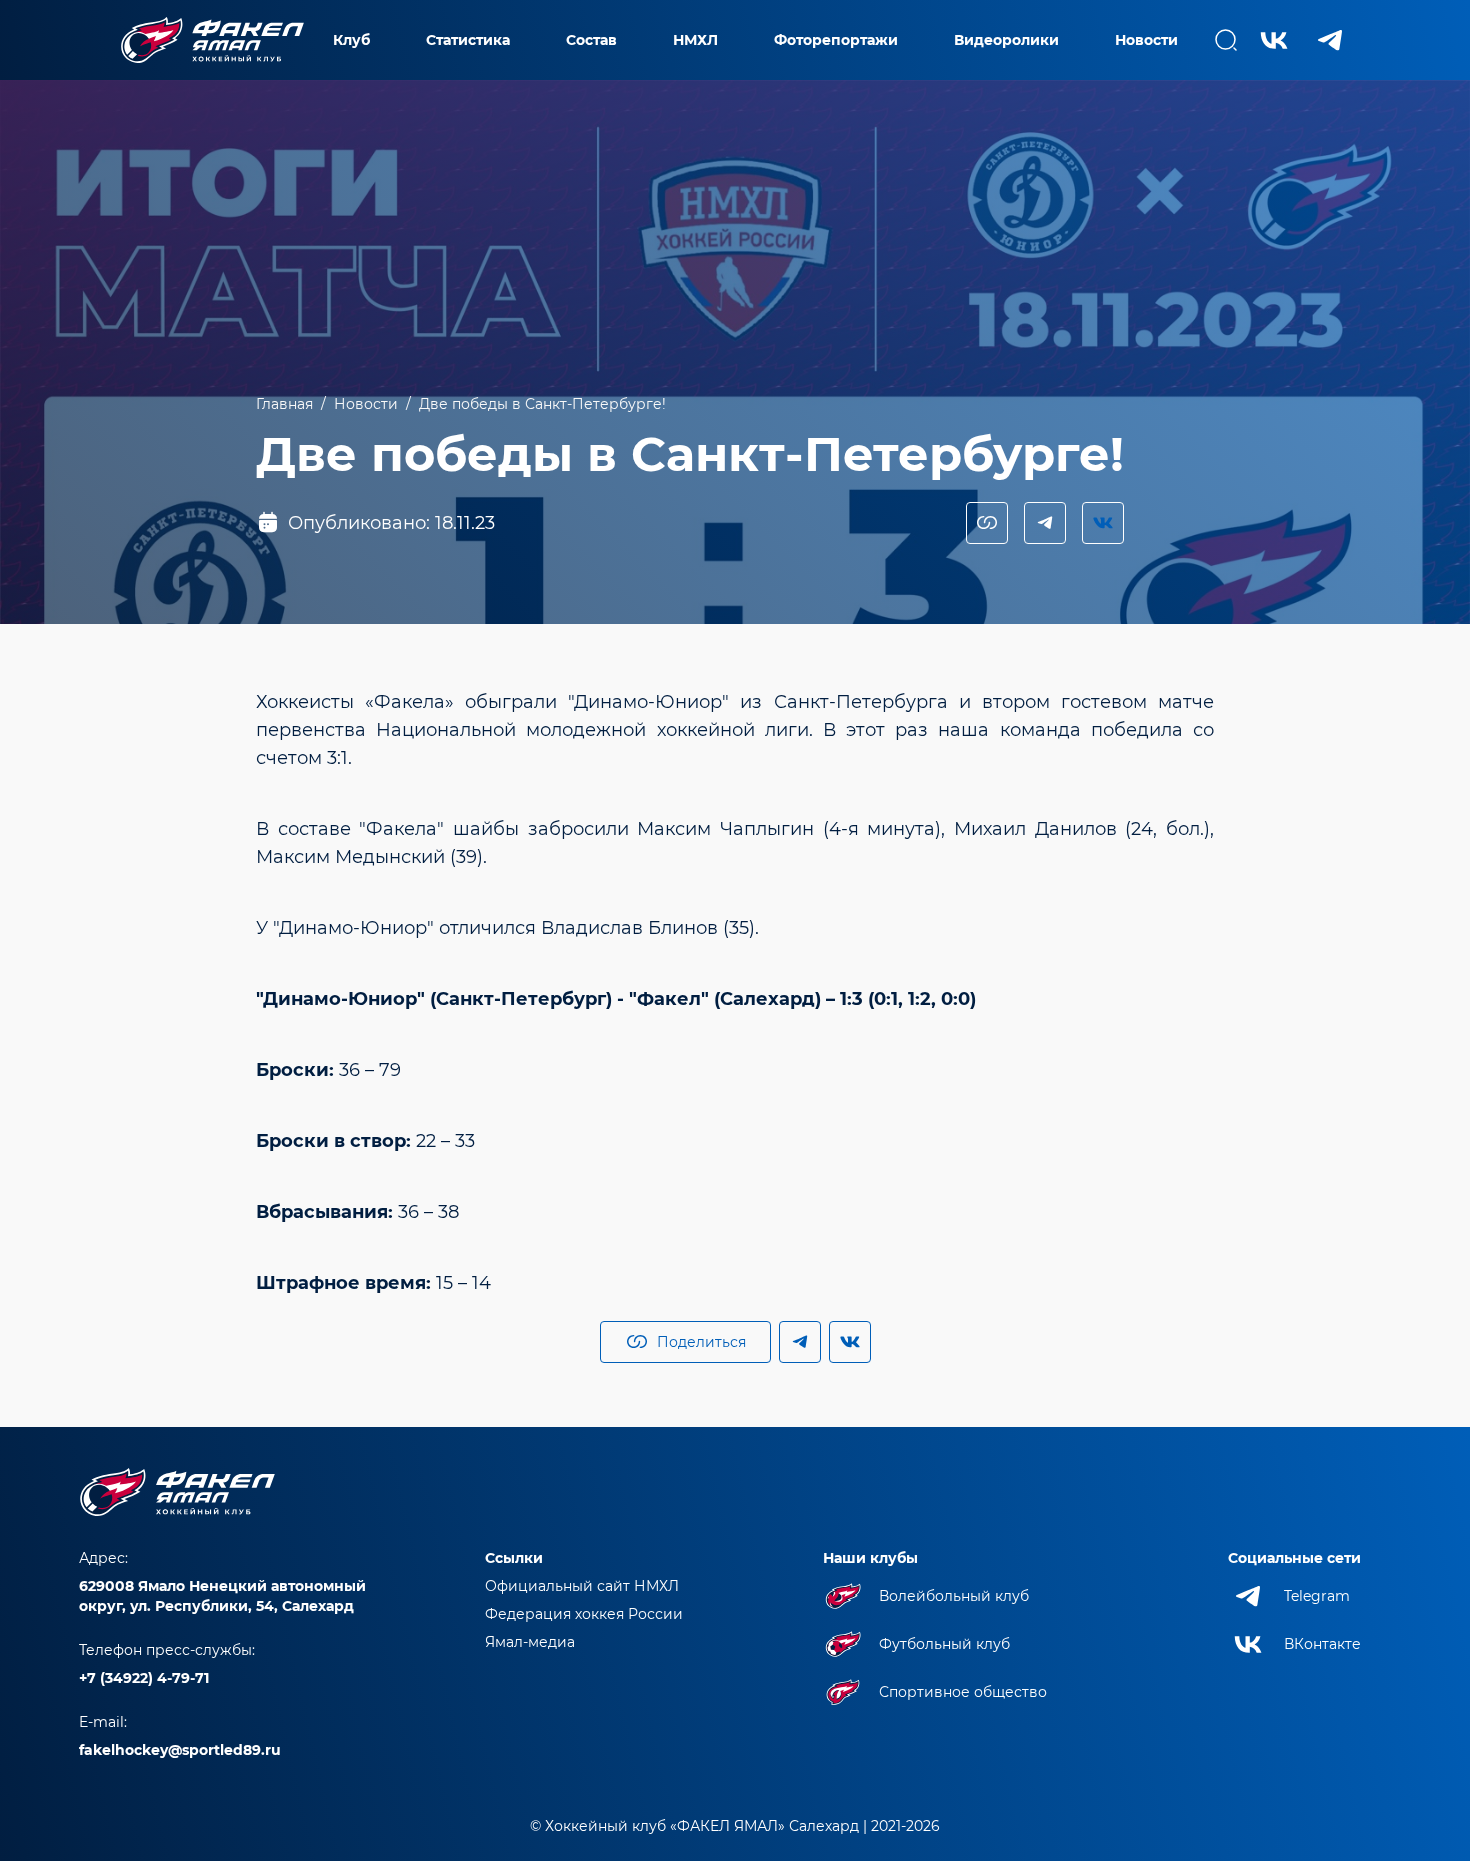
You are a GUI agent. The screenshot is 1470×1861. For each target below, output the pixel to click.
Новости (1146, 40)
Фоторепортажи (836, 40)
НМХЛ (695, 40)
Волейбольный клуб (954, 1596)
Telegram (1317, 1596)
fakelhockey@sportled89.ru (180, 1750)
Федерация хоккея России (584, 1614)
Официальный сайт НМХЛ (582, 1586)
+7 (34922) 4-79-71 (144, 1678)
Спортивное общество (963, 1692)
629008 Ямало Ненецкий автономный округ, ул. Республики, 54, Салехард (222, 1596)
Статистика (468, 40)
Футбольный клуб (944, 1644)
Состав (591, 40)
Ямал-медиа (530, 1642)
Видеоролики (1006, 40)
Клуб (351, 40)
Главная (284, 404)
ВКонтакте (1322, 1644)
